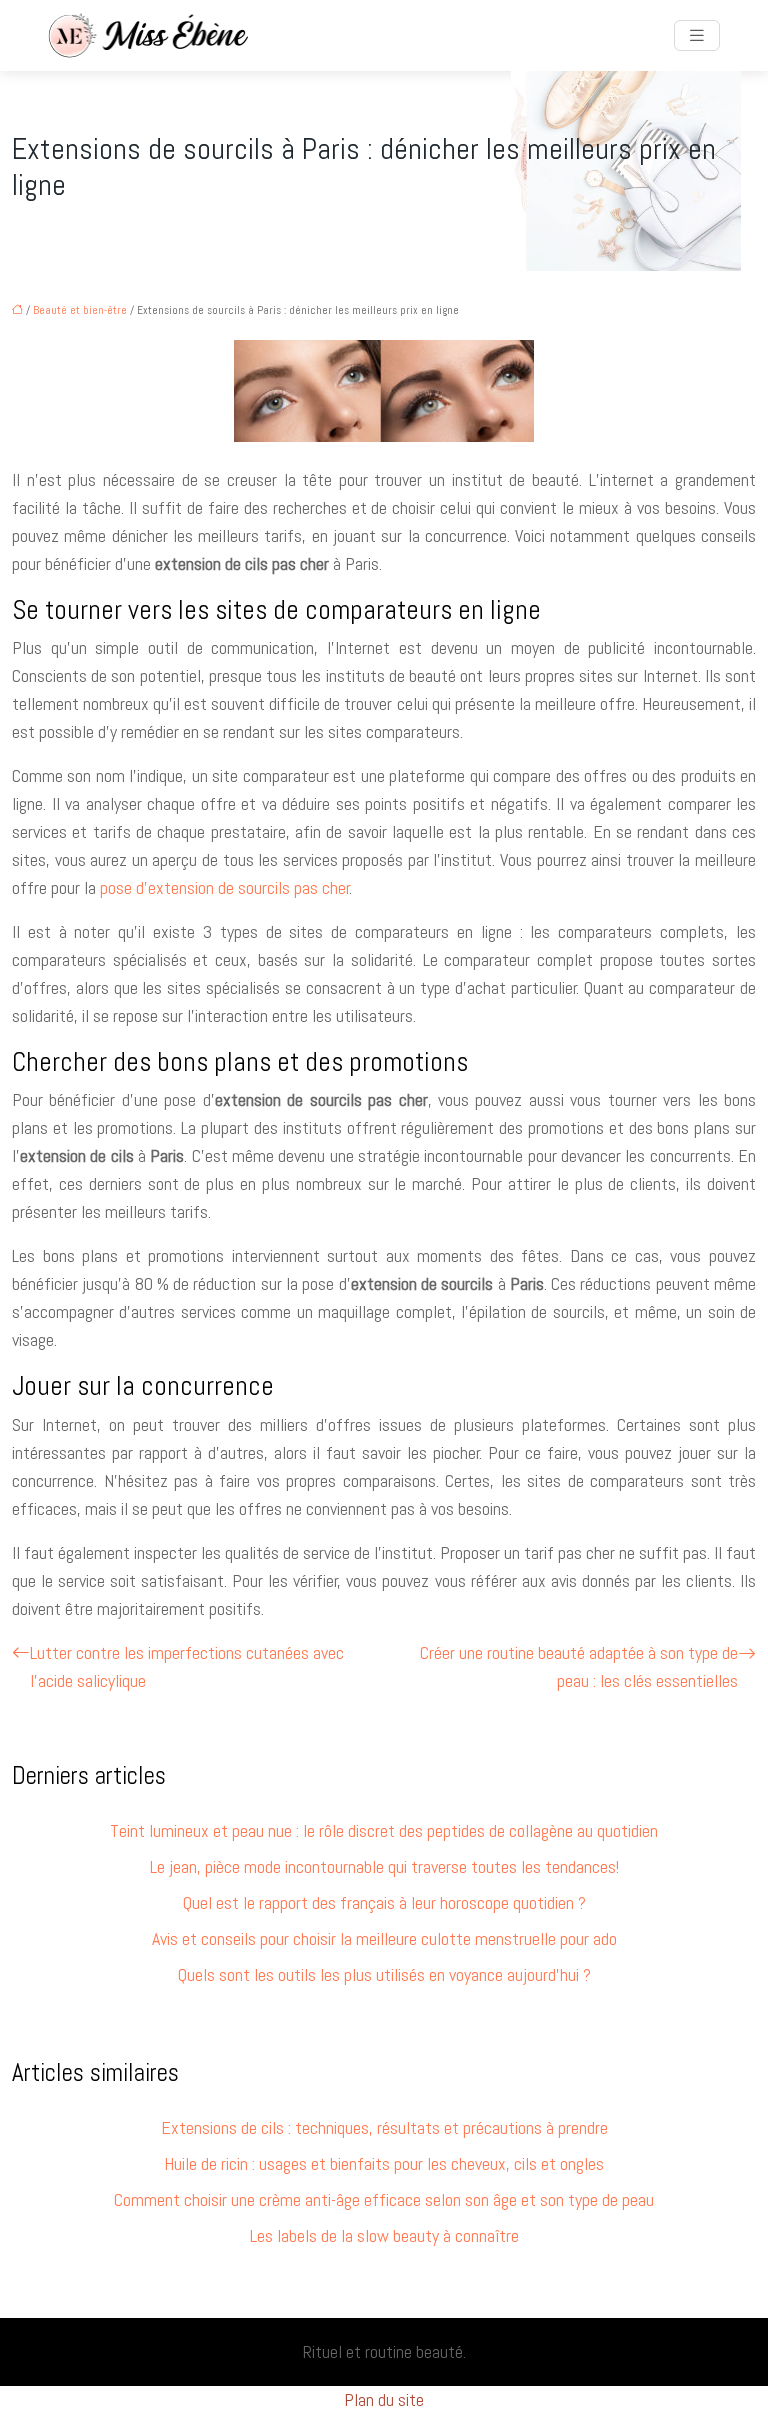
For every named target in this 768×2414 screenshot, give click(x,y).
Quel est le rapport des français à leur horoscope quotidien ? (384, 1902)
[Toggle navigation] (697, 35)
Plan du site (384, 2399)
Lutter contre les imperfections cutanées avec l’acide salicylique (187, 1666)
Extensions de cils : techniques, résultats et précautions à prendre (384, 2127)
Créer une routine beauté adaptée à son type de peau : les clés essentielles (579, 1666)
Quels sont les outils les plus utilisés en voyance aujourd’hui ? (384, 1974)
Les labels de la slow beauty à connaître (384, 2235)
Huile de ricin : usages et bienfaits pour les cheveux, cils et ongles (384, 2163)
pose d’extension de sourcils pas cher (225, 887)
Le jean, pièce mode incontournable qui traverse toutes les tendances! (384, 1866)
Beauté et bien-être (80, 310)
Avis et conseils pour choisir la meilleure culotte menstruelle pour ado (384, 1938)
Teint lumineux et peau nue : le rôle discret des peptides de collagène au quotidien (384, 1830)
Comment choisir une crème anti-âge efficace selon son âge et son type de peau (384, 2199)
